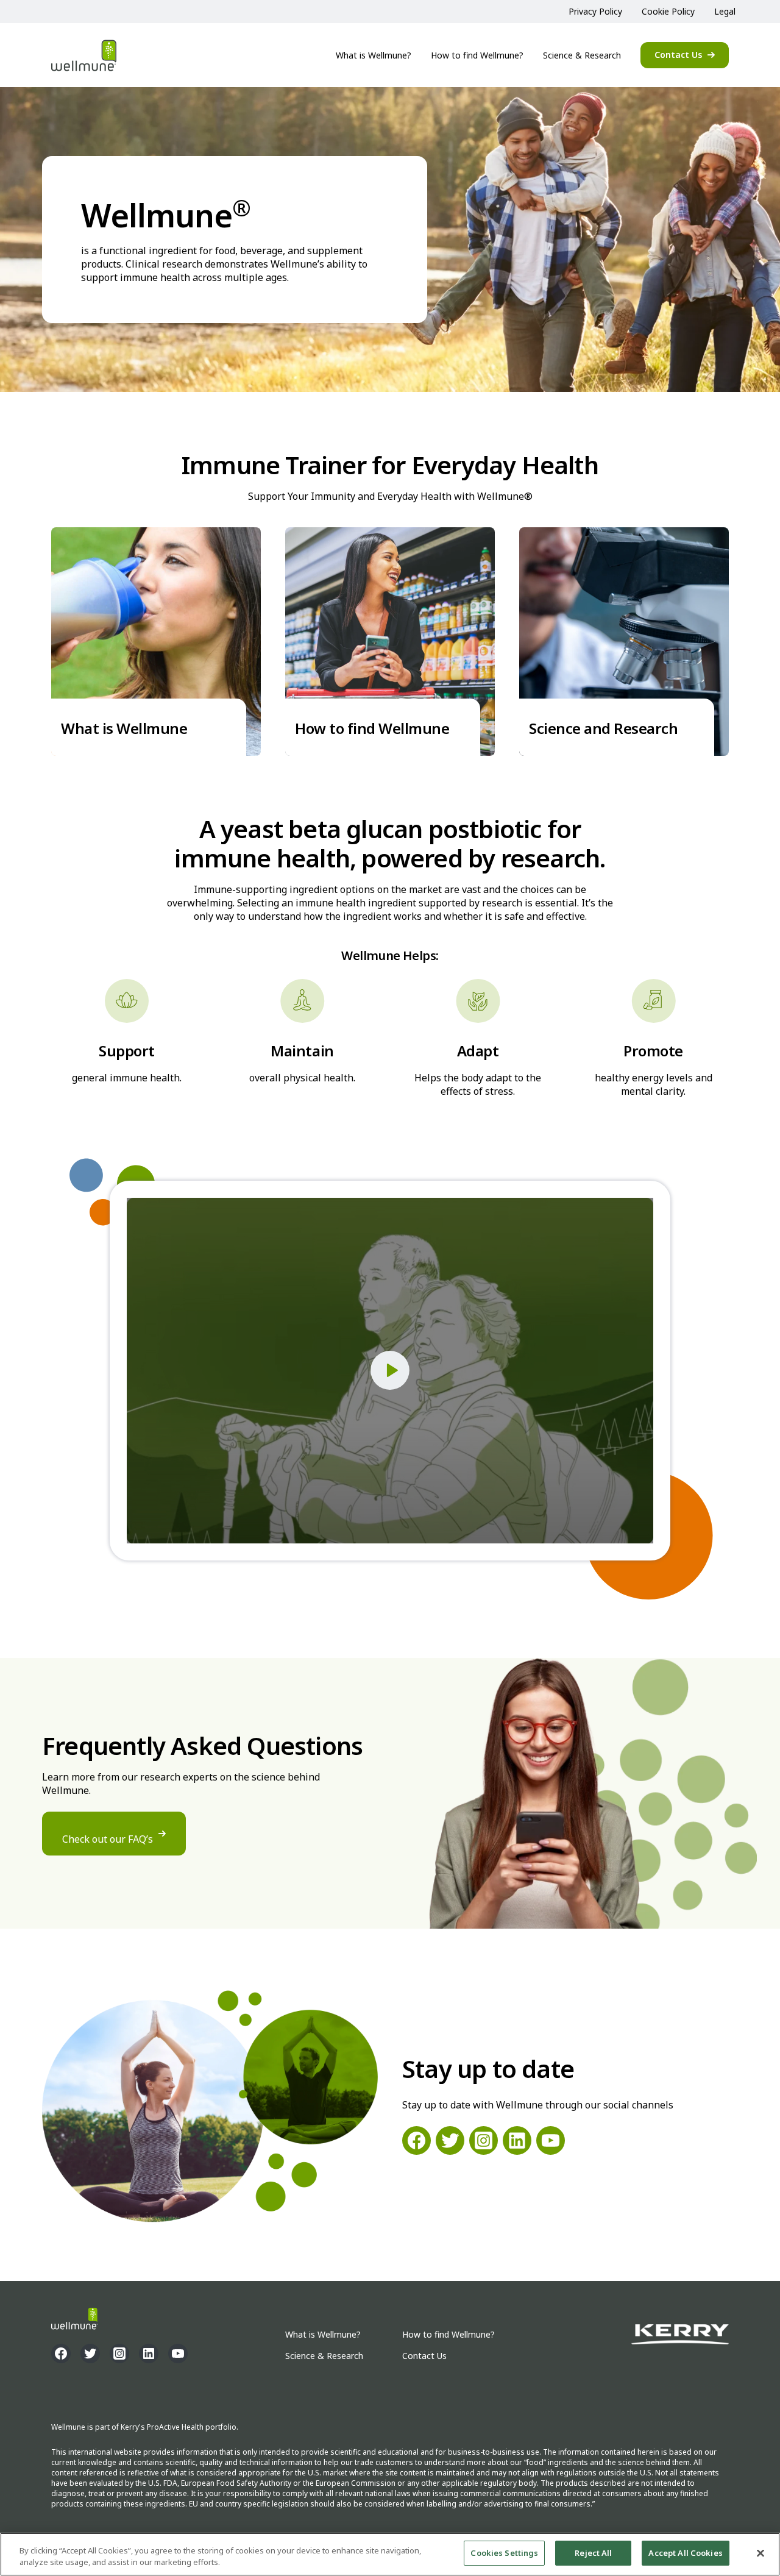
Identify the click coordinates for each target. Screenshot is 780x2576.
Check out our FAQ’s (108, 1839)
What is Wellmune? (374, 55)
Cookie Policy (668, 11)
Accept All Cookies (685, 2553)
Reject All (593, 2553)
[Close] (760, 2553)
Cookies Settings (504, 2553)
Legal (725, 11)
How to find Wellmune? (477, 55)
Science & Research (582, 55)
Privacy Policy (595, 11)
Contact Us (678, 55)
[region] (390, 2554)
